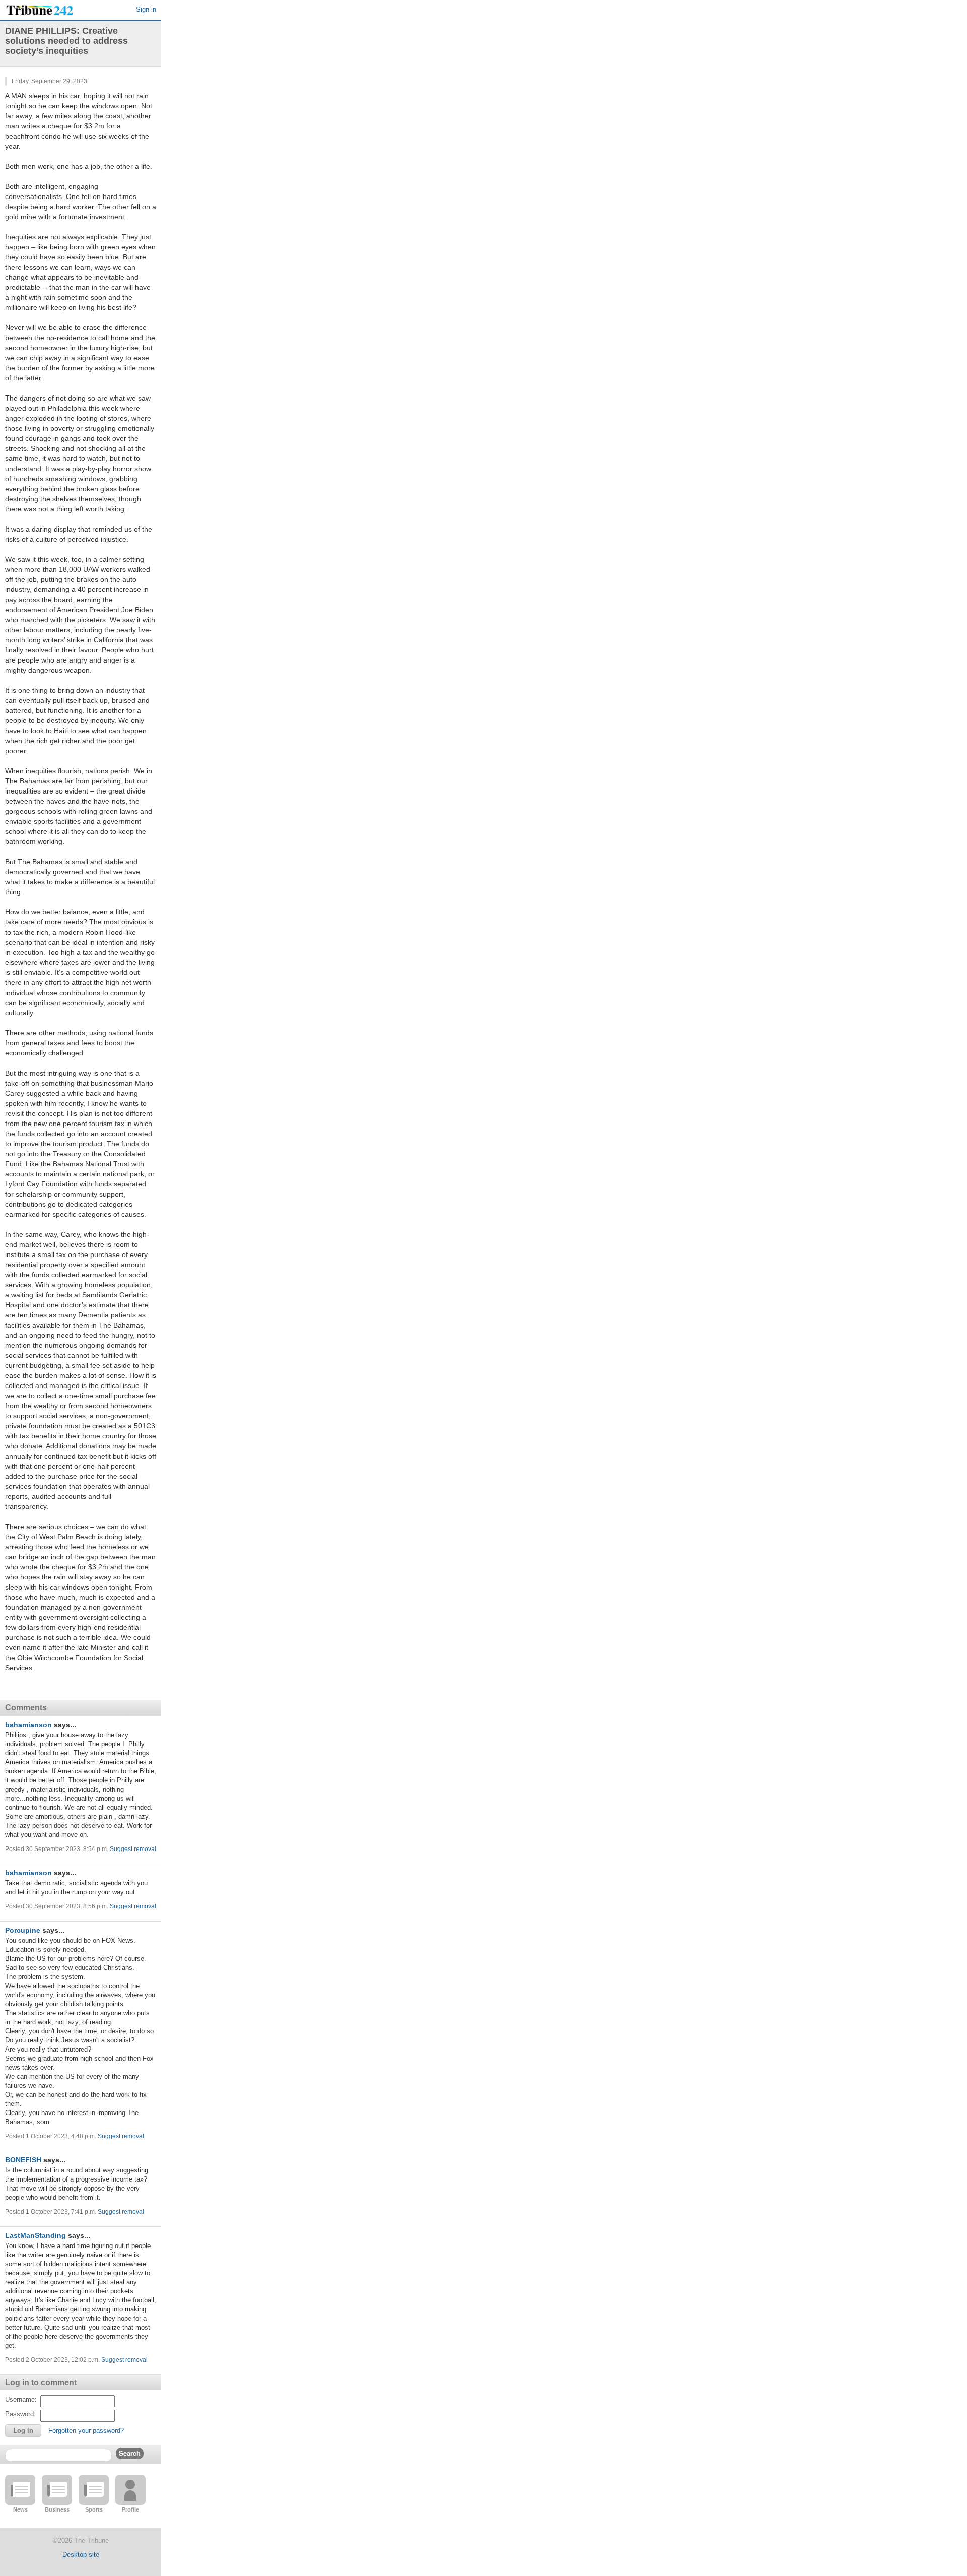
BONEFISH (23, 2160)
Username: (21, 2399)
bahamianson (28, 1725)
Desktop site (81, 2555)
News (20, 2509)
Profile (130, 2509)
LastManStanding (36, 2235)
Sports (94, 2509)
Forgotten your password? (86, 2431)
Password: (20, 2414)
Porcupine (23, 1930)
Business (57, 2509)
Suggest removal (133, 1849)
